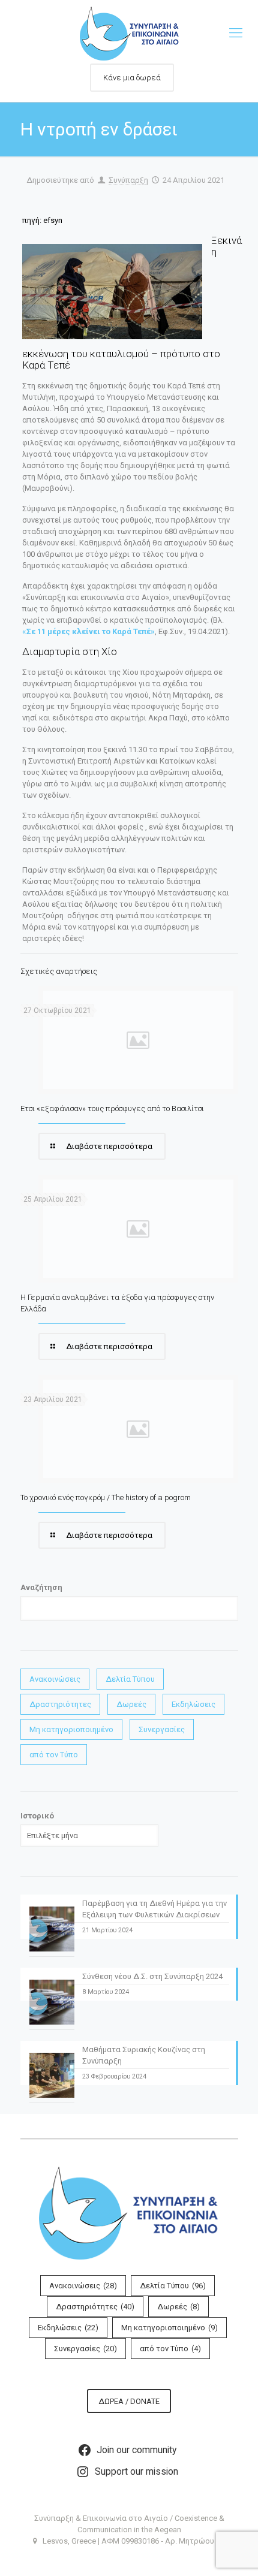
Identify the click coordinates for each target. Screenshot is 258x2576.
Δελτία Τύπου (130, 1679)
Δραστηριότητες (60, 1704)
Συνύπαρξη (128, 180)
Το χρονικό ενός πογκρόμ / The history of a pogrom (106, 1497)
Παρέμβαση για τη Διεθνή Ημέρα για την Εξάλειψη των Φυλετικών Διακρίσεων (154, 1909)
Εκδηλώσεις (193, 1704)
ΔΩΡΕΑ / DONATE (129, 2401)
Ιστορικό (37, 1816)
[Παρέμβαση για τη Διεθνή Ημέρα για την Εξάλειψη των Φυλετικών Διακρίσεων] (52, 1932)
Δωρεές (131, 1704)
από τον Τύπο (54, 1755)
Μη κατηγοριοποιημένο (71, 1729)
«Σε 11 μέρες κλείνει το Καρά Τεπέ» (88, 631)
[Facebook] (129, 2558)
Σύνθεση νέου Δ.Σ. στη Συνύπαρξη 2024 (152, 1976)
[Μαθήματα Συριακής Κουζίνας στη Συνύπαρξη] (52, 2078)
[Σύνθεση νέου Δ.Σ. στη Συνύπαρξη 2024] (52, 2005)
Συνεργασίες (162, 1729)
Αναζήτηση (41, 1587)
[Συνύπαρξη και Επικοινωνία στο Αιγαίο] (129, 33)
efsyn (53, 220)
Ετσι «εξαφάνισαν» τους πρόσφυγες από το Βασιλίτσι (112, 1108)
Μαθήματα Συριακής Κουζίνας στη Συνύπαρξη (144, 2055)
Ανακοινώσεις (55, 1679)
